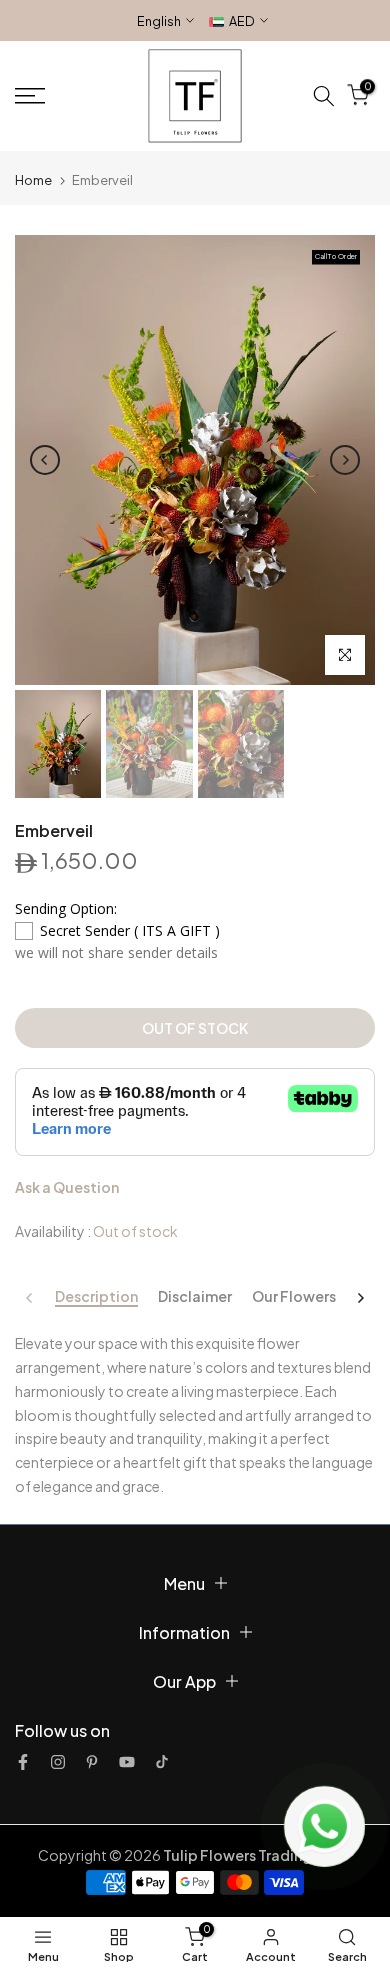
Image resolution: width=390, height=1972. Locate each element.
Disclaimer (195, 1296)
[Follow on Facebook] (23, 1762)
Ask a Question (67, 1187)
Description (96, 1296)
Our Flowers (294, 1296)
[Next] (345, 460)
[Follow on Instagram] (58, 1762)
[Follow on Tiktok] (162, 1762)
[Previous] (45, 460)
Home (33, 180)
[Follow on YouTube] (127, 1762)
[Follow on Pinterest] (92, 1762)
